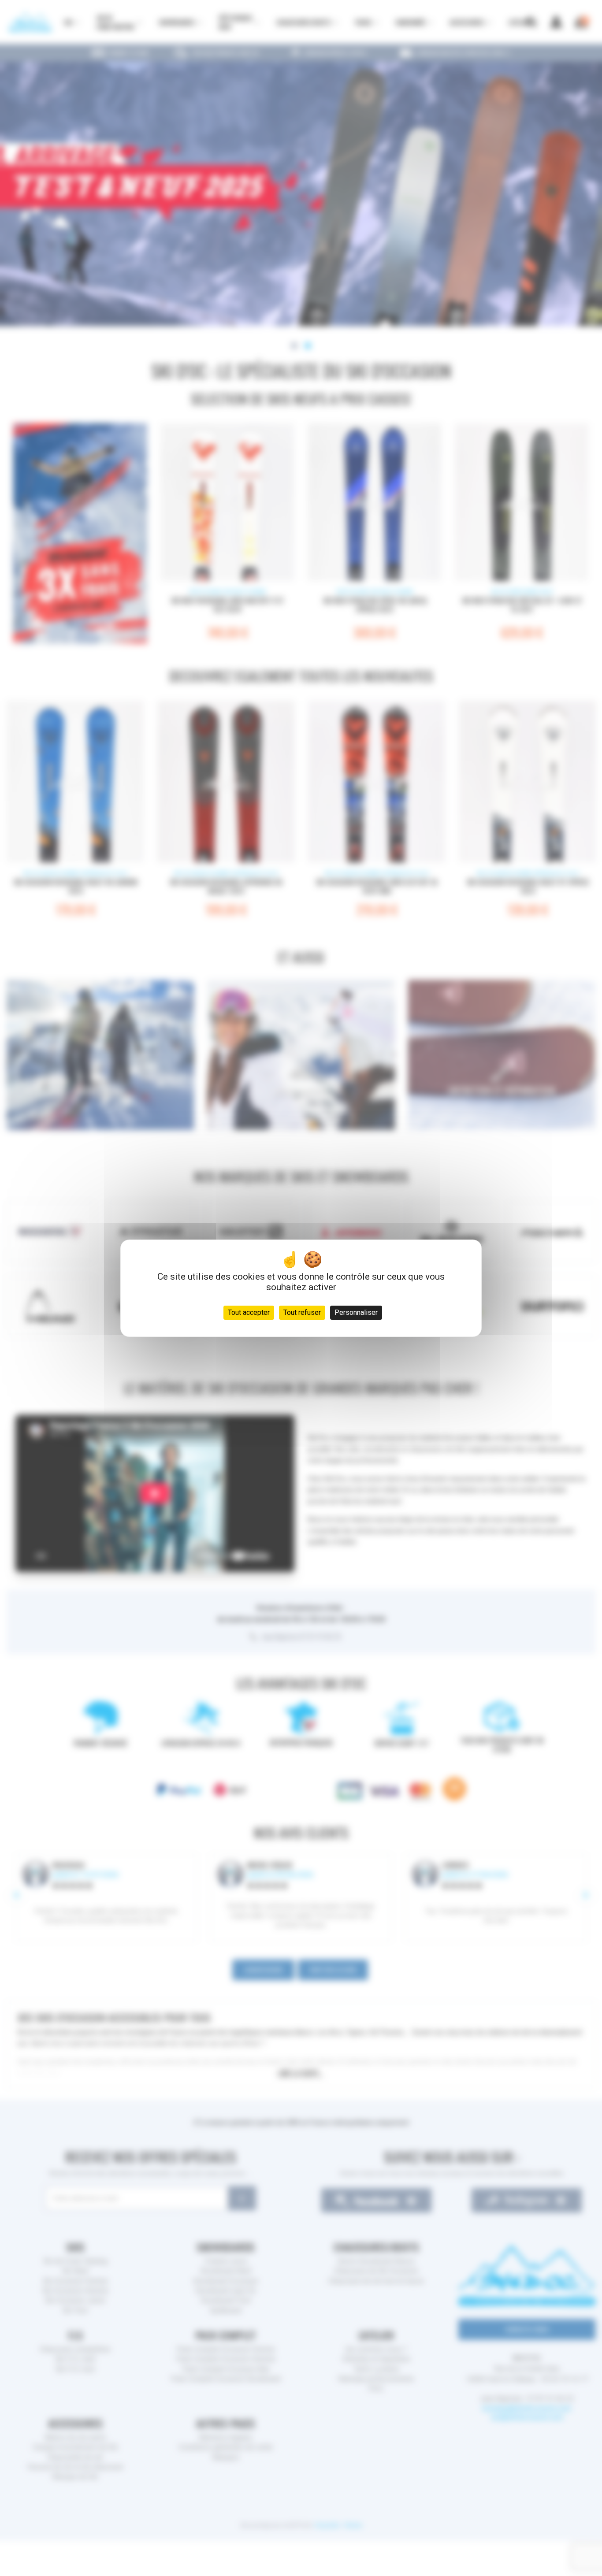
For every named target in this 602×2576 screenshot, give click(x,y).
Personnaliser (356, 1312)
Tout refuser (302, 1312)
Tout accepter (249, 1312)
